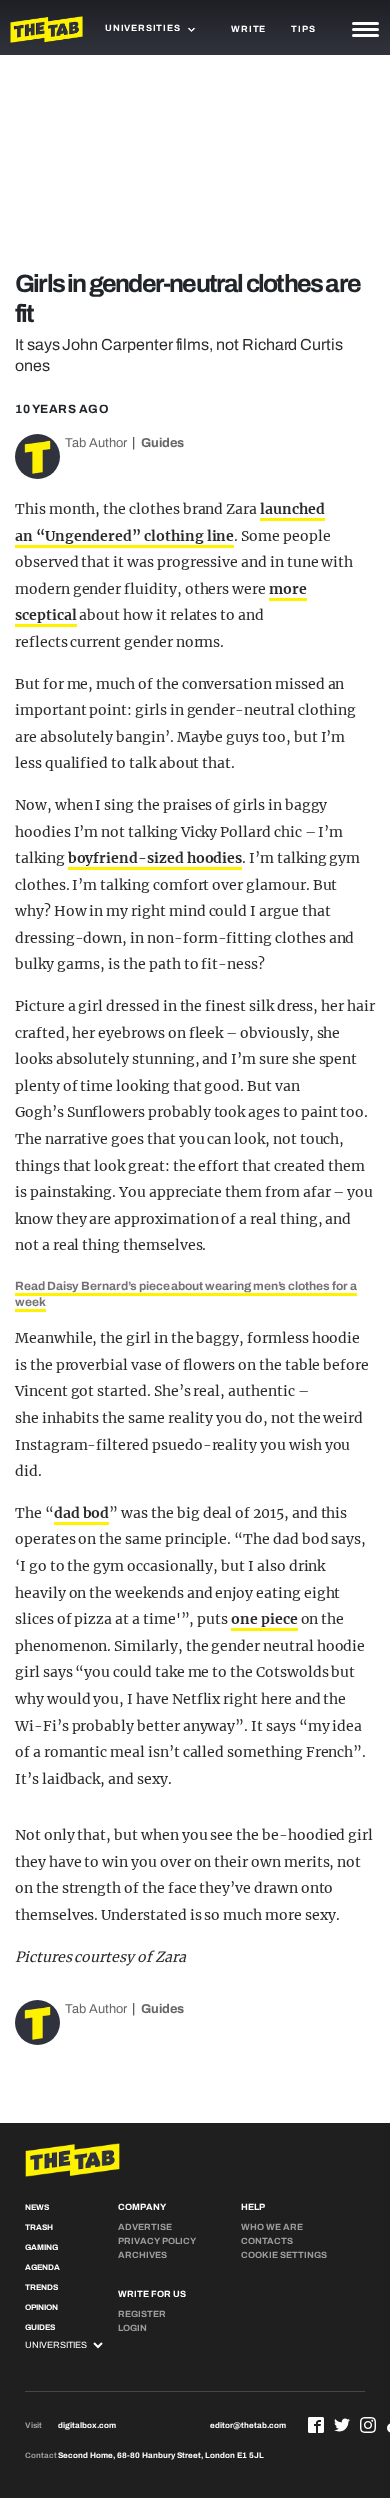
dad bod (82, 1513)
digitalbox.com (87, 2425)
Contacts (267, 2241)
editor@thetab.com (248, 2425)
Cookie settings (284, 2255)
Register (142, 2314)
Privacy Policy (157, 2241)
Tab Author (96, 443)
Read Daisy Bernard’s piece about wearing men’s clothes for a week (186, 1294)
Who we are (272, 2227)
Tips (303, 29)
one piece (264, 1619)
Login (132, 2328)
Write (248, 29)
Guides (162, 443)
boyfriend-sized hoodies (155, 858)
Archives (142, 2255)
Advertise (145, 2227)
